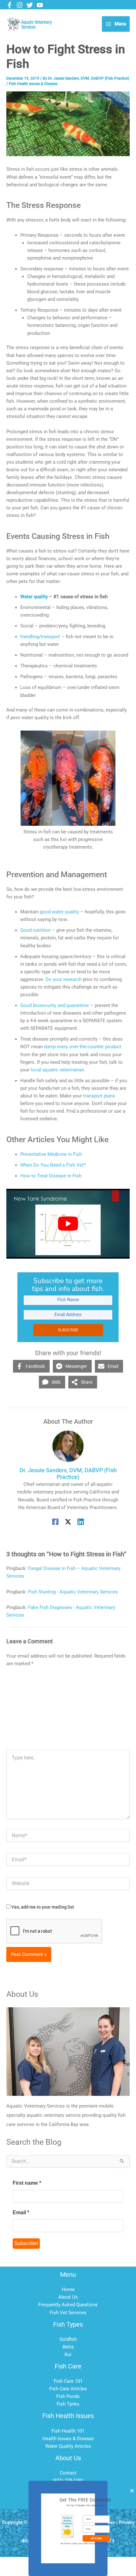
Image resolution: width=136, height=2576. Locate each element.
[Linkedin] (81, 1522)
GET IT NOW (96, 2538)
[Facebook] (9, 5)
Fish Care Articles (68, 2389)
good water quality (59, 912)
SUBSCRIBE (68, 1330)
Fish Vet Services (68, 2313)
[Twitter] (30, 5)
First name (27, 2183)
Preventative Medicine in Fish (51, 1154)
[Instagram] (20, 5)
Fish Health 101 (68, 2431)
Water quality (34, 597)
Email (21, 2212)
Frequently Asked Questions (68, 2305)
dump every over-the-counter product (83, 1047)
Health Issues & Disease (68, 2439)
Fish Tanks (68, 2404)
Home (68, 2289)
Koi (68, 2354)
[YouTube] (40, 5)
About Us (68, 2297)
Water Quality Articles (68, 2446)
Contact (68, 2473)
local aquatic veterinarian (57, 1070)
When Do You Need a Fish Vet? (53, 1165)
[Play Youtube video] (68, 1224)
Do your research (64, 979)
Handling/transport (40, 637)
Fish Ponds (68, 2396)
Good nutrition (35, 930)
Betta (68, 2347)
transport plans (99, 1096)
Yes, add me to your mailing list (42, 1907)
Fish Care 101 (68, 2381)
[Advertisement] (68, 1711)
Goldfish (68, 2339)
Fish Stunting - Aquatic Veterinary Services (73, 1592)
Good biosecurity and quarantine (55, 1005)
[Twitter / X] (68, 1522)
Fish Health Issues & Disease (33, 84)
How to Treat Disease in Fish (51, 1176)
